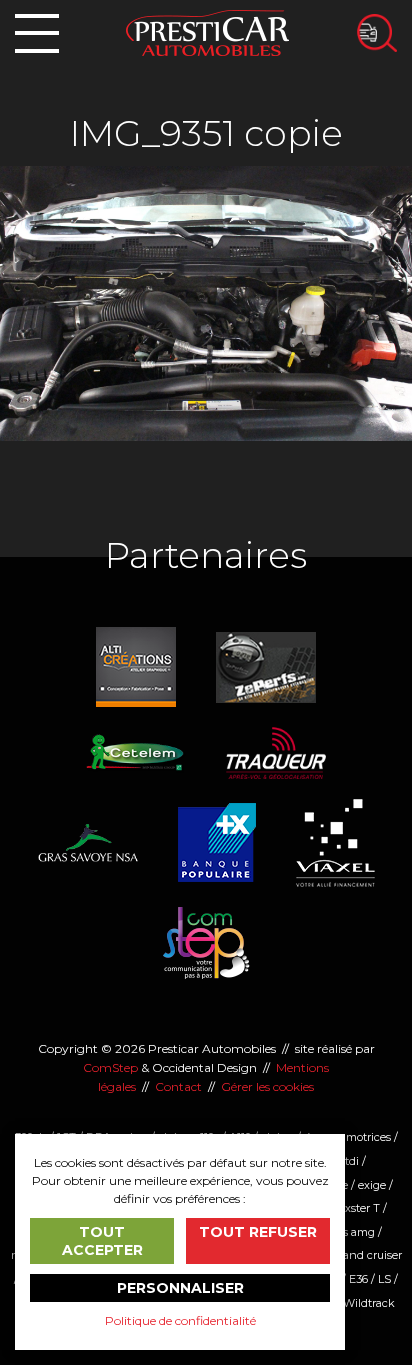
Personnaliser (180, 1288)
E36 (358, 1279)
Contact (178, 1086)
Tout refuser (258, 1232)
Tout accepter (102, 1241)
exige (372, 1185)
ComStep (110, 1067)
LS (384, 1279)
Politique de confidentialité (180, 1320)
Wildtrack (369, 1303)
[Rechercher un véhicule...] (377, 33)
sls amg (355, 1232)
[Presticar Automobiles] (207, 31)
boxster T (356, 1208)
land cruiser (371, 1255)
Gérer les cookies (267, 1086)
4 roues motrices (347, 1137)
